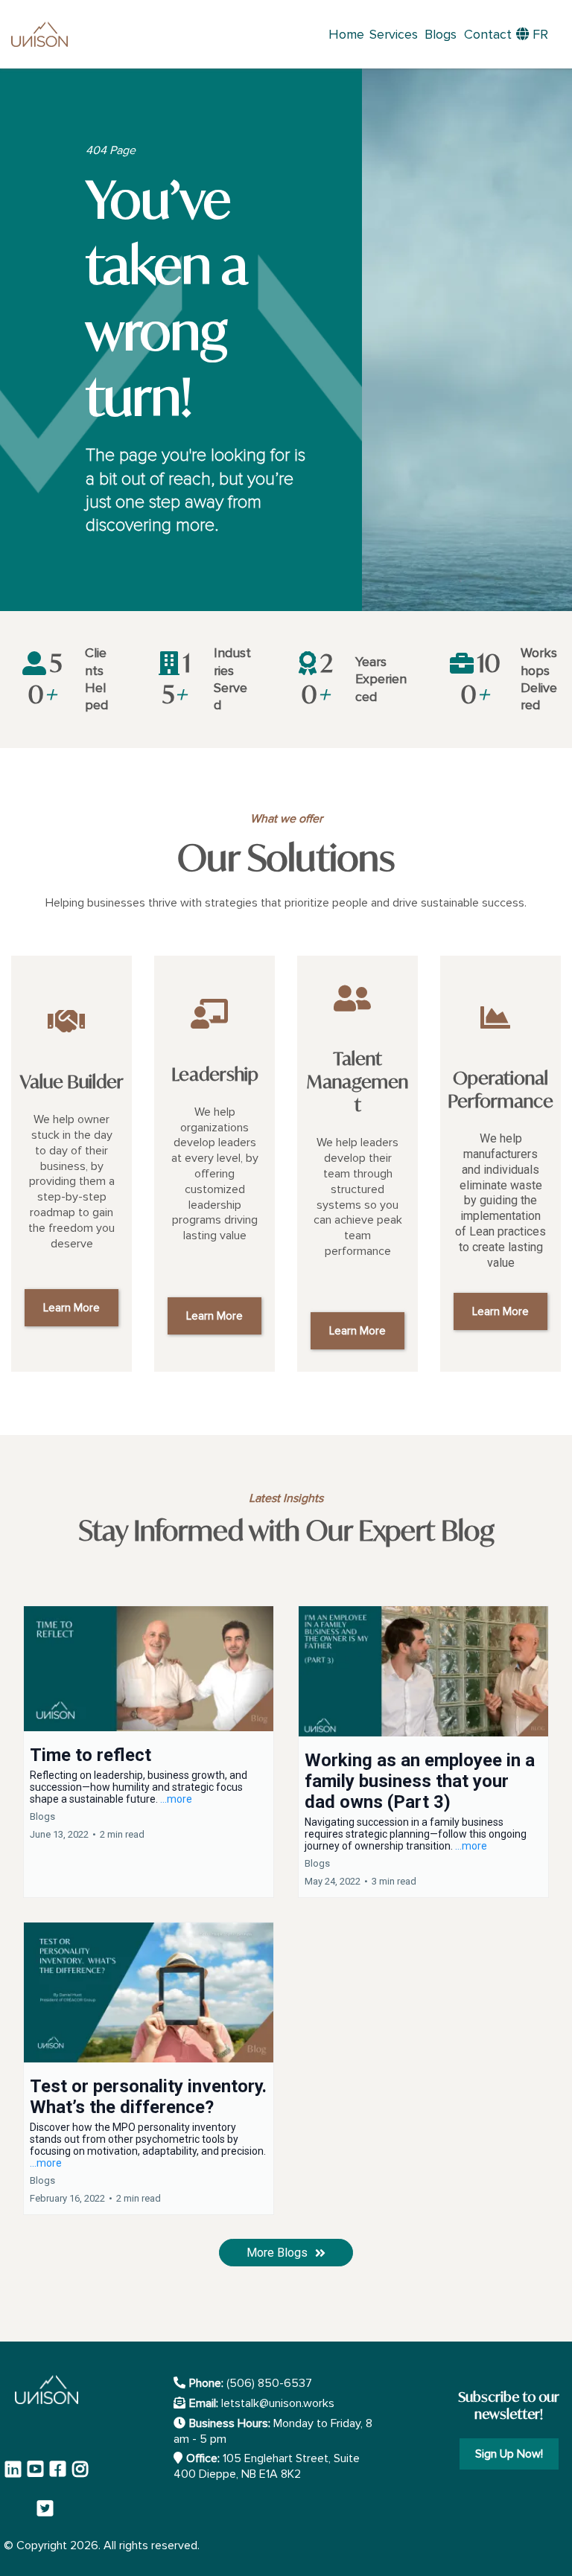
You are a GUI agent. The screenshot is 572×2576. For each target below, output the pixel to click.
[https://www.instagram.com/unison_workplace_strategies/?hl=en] (82, 2476)
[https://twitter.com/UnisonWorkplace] (49, 2508)
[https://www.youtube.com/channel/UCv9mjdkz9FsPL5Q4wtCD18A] (37, 2476)
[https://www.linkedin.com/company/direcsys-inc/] (15, 2476)
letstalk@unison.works (278, 2403)
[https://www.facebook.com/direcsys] (60, 2476)
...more (176, 1799)
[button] (149, 1752)
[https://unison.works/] (39, 35)
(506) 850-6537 (269, 2383)
